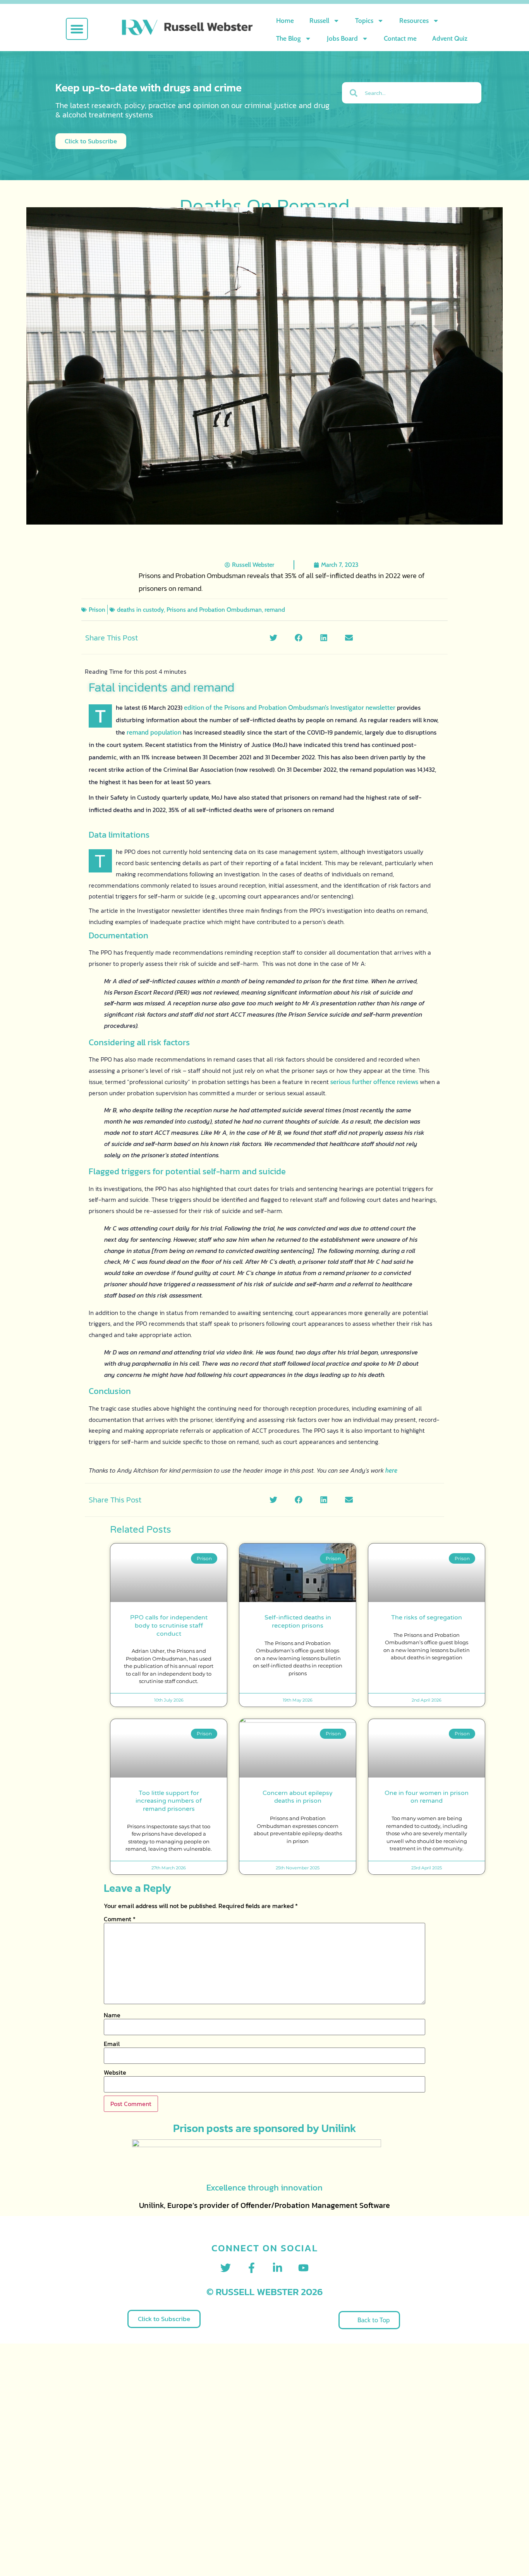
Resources (414, 21)
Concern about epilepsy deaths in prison (298, 1797)
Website (115, 2072)
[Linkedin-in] (277, 2268)
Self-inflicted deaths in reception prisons (298, 1622)
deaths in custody (140, 610)
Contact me (400, 38)
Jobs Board (342, 38)
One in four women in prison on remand (427, 1797)
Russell (319, 21)
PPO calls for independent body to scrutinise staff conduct (169, 1626)
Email (112, 2044)
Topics (364, 21)
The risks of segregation (427, 1618)
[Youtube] (303, 2268)
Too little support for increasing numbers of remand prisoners (169, 1801)
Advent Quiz (450, 38)
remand (275, 610)
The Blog (289, 38)
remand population (154, 732)
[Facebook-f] (252, 2268)
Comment (120, 1919)
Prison (97, 610)
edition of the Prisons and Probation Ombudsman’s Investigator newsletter (290, 707)
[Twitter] (226, 2268)
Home (285, 21)
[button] (77, 29)
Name (112, 2015)
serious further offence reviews (374, 1082)
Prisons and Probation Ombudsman (214, 610)
